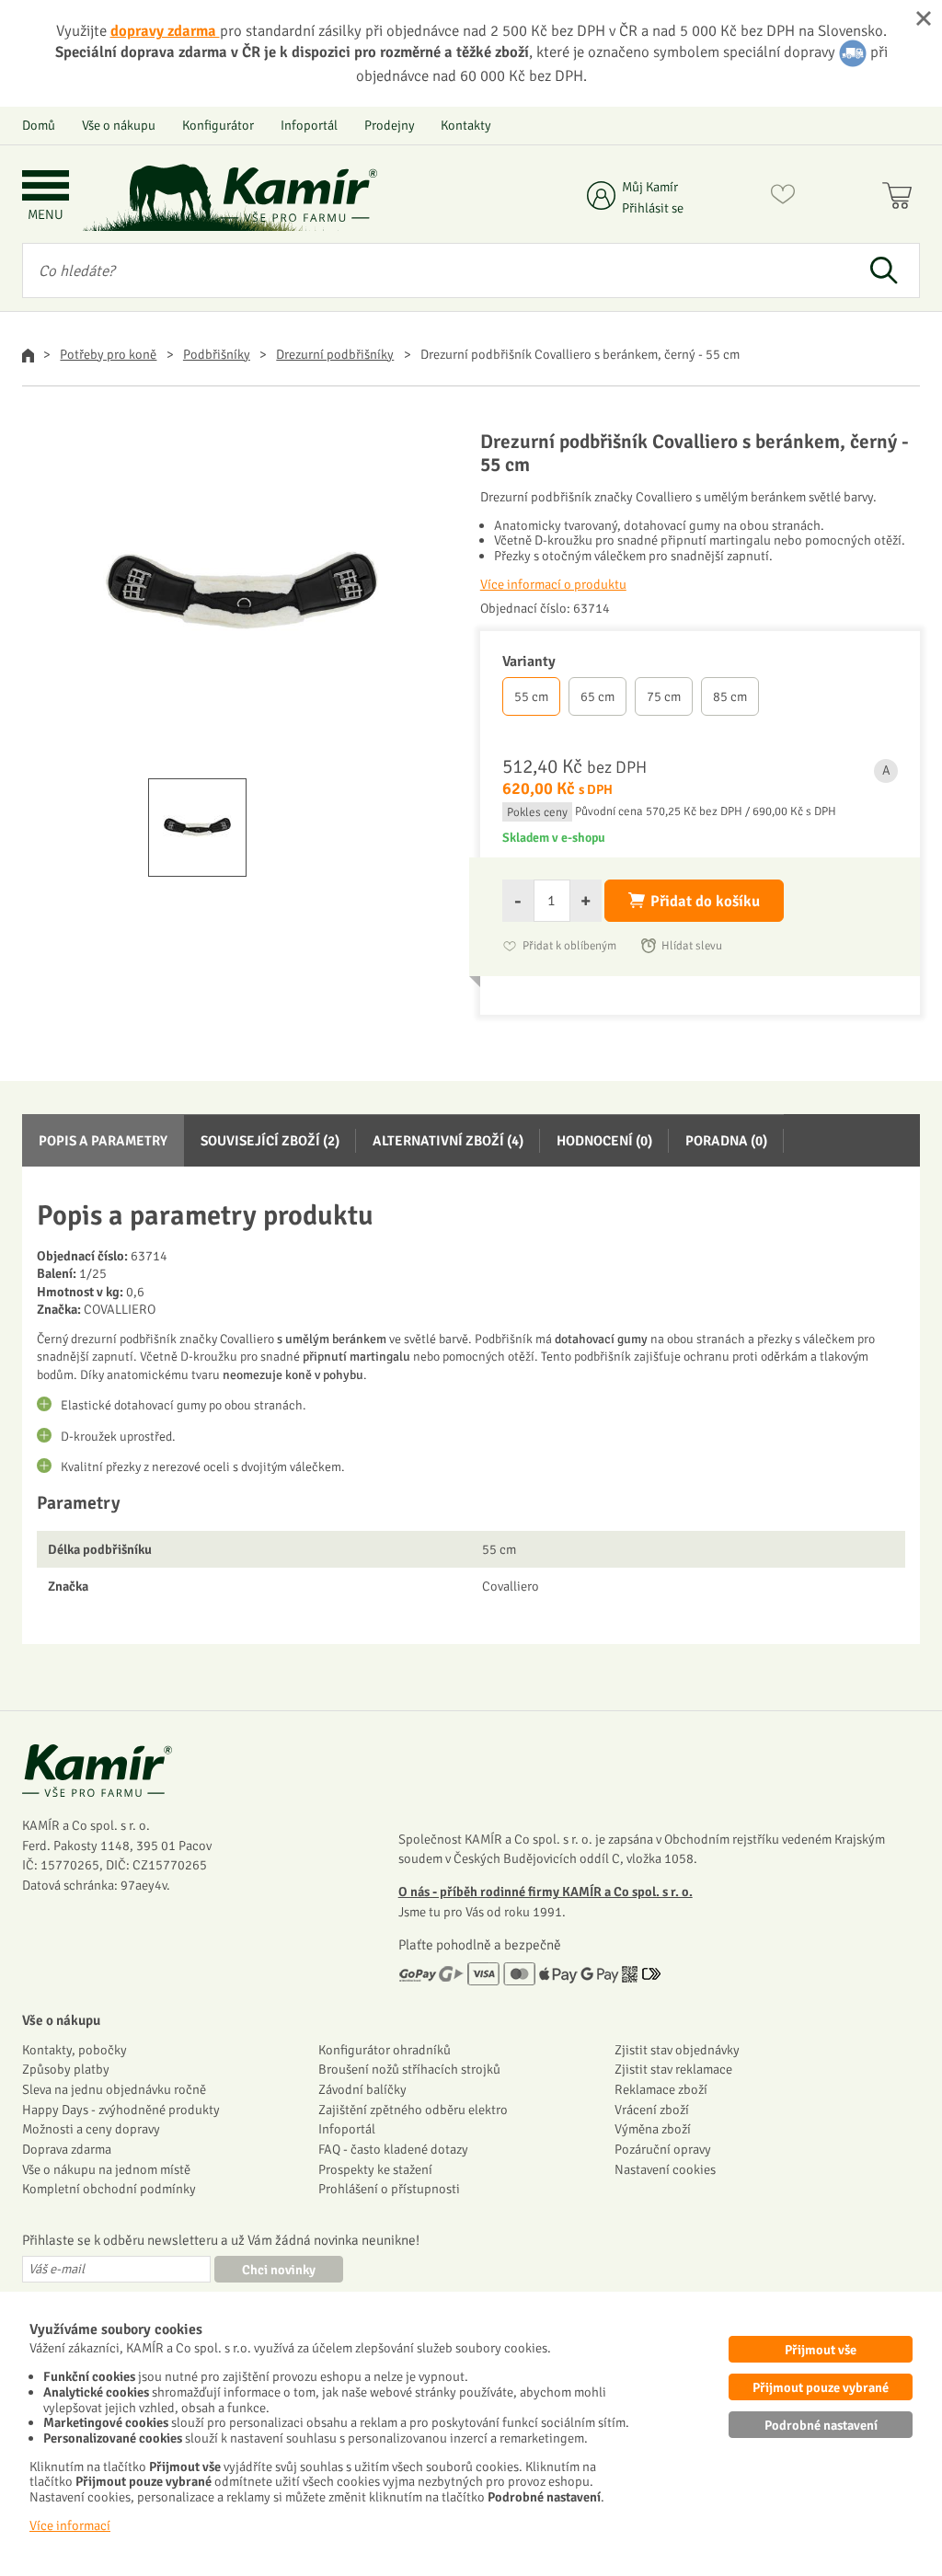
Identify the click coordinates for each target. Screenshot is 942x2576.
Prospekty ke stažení (375, 2169)
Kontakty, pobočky (75, 2050)
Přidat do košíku (705, 901)
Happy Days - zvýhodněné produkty (121, 2110)
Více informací (70, 2525)
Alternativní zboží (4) (448, 1141)
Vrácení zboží (652, 2110)
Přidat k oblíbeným (569, 946)
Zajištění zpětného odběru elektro (413, 2110)
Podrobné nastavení (821, 2425)
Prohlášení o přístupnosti (389, 2189)
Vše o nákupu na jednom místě (106, 2169)
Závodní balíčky (362, 2089)
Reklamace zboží (661, 2089)
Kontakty (466, 125)
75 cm (664, 696)
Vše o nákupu (119, 125)
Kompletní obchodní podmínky (109, 2189)
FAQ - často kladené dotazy (393, 2149)
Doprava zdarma (67, 2149)
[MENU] (46, 187)
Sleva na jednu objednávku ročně (114, 2089)
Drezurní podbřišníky (335, 354)
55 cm (531, 696)
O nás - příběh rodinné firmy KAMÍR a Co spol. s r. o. (546, 1892)
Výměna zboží (653, 2129)
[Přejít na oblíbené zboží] (783, 198)
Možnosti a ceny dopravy (91, 2129)
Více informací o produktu (553, 584)
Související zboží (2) (270, 1141)
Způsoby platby (66, 2069)
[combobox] (435, 270)
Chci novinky (279, 2270)
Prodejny (390, 125)
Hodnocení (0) (604, 1141)
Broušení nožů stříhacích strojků (409, 2069)
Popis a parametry (103, 1141)
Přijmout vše (821, 2350)
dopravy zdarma (165, 31)
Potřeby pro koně (108, 354)
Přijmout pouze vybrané (821, 2387)
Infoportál (309, 125)
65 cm (597, 696)
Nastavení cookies (665, 2169)
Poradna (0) (726, 1141)
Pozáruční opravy (663, 2149)
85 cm (730, 696)
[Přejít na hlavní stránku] (299, 195)
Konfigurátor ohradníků (385, 2050)
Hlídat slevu (692, 946)
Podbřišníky (217, 354)
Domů (39, 125)
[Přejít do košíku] (901, 198)
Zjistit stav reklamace (673, 2069)
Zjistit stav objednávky (677, 2050)
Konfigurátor (218, 125)
